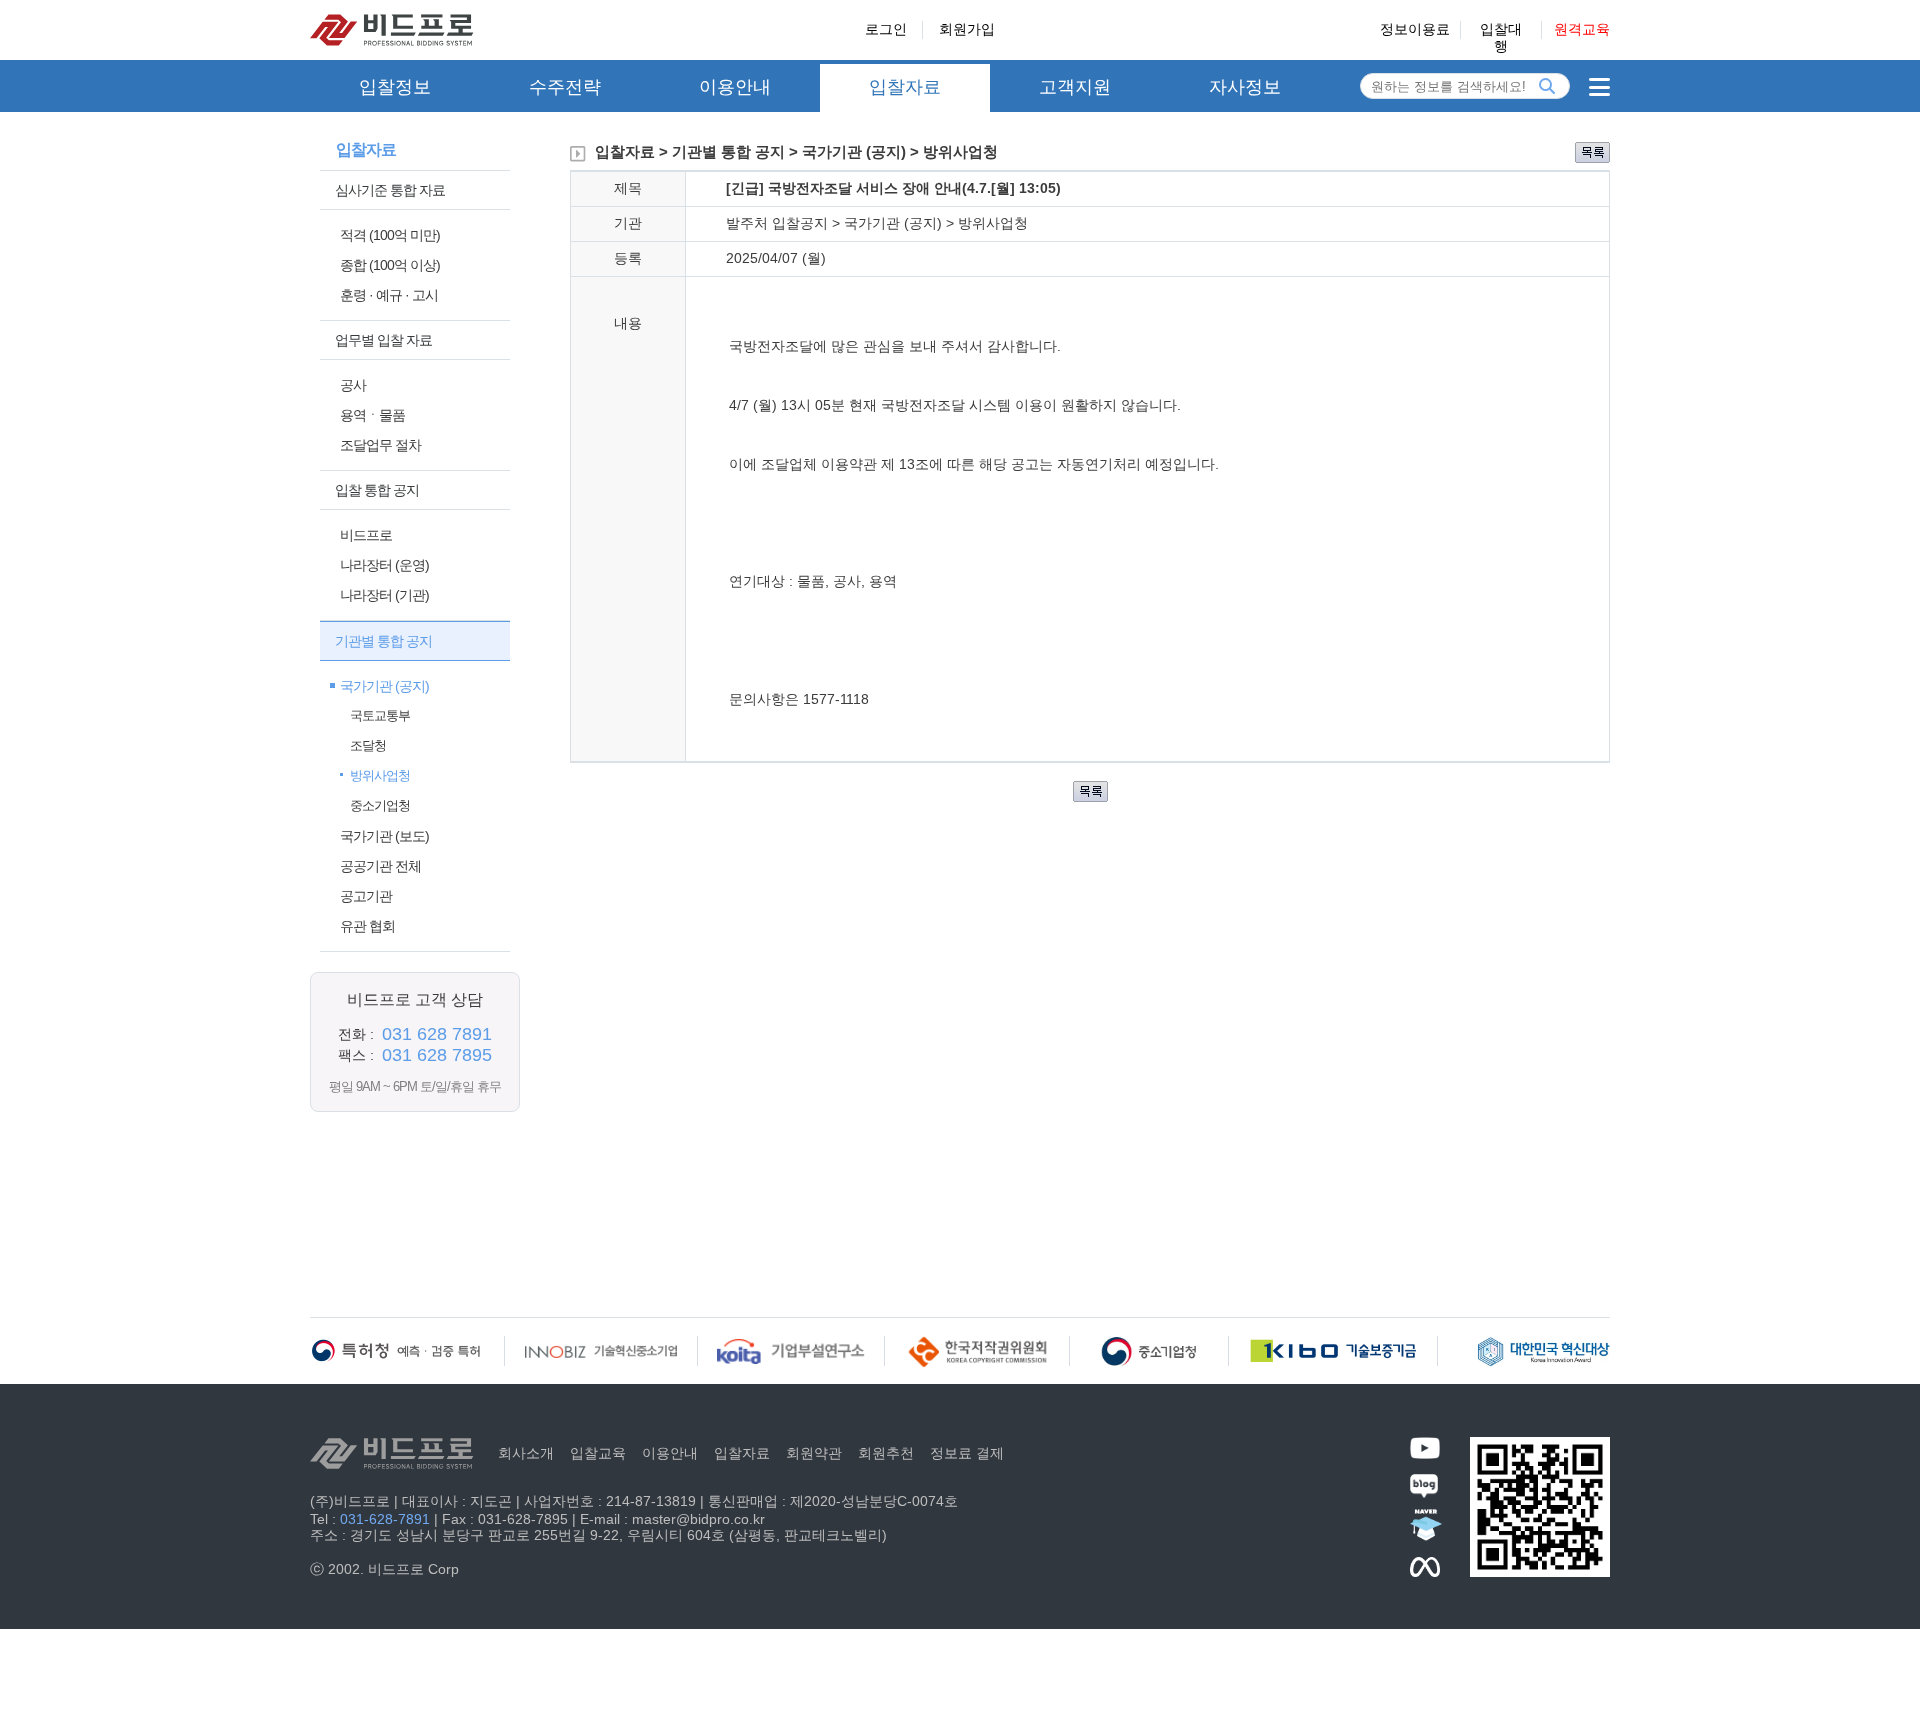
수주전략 (565, 87)
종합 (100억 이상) (390, 265)
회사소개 (526, 1453)
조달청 (368, 745)
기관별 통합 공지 (383, 641)
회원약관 (814, 1453)
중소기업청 (380, 805)
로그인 (886, 29)
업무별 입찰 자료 (383, 340)
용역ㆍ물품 (372, 415)
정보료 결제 (967, 1453)
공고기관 (366, 896)
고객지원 (1075, 87)
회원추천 (886, 1453)
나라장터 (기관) (384, 595)
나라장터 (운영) (384, 565)
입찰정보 (395, 87)
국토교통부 (380, 715)
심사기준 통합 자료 (390, 190)
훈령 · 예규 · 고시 (389, 295)
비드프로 (366, 535)
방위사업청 (380, 775)
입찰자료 (905, 87)
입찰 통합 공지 (377, 490)
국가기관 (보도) (384, 836)
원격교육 (1582, 29)
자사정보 (1245, 87)
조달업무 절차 (380, 445)
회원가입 (967, 29)
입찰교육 (598, 1453)
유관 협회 (367, 926)
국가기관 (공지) (384, 686)
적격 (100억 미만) (390, 235)
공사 (353, 385)
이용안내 (735, 87)
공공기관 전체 (380, 866)
